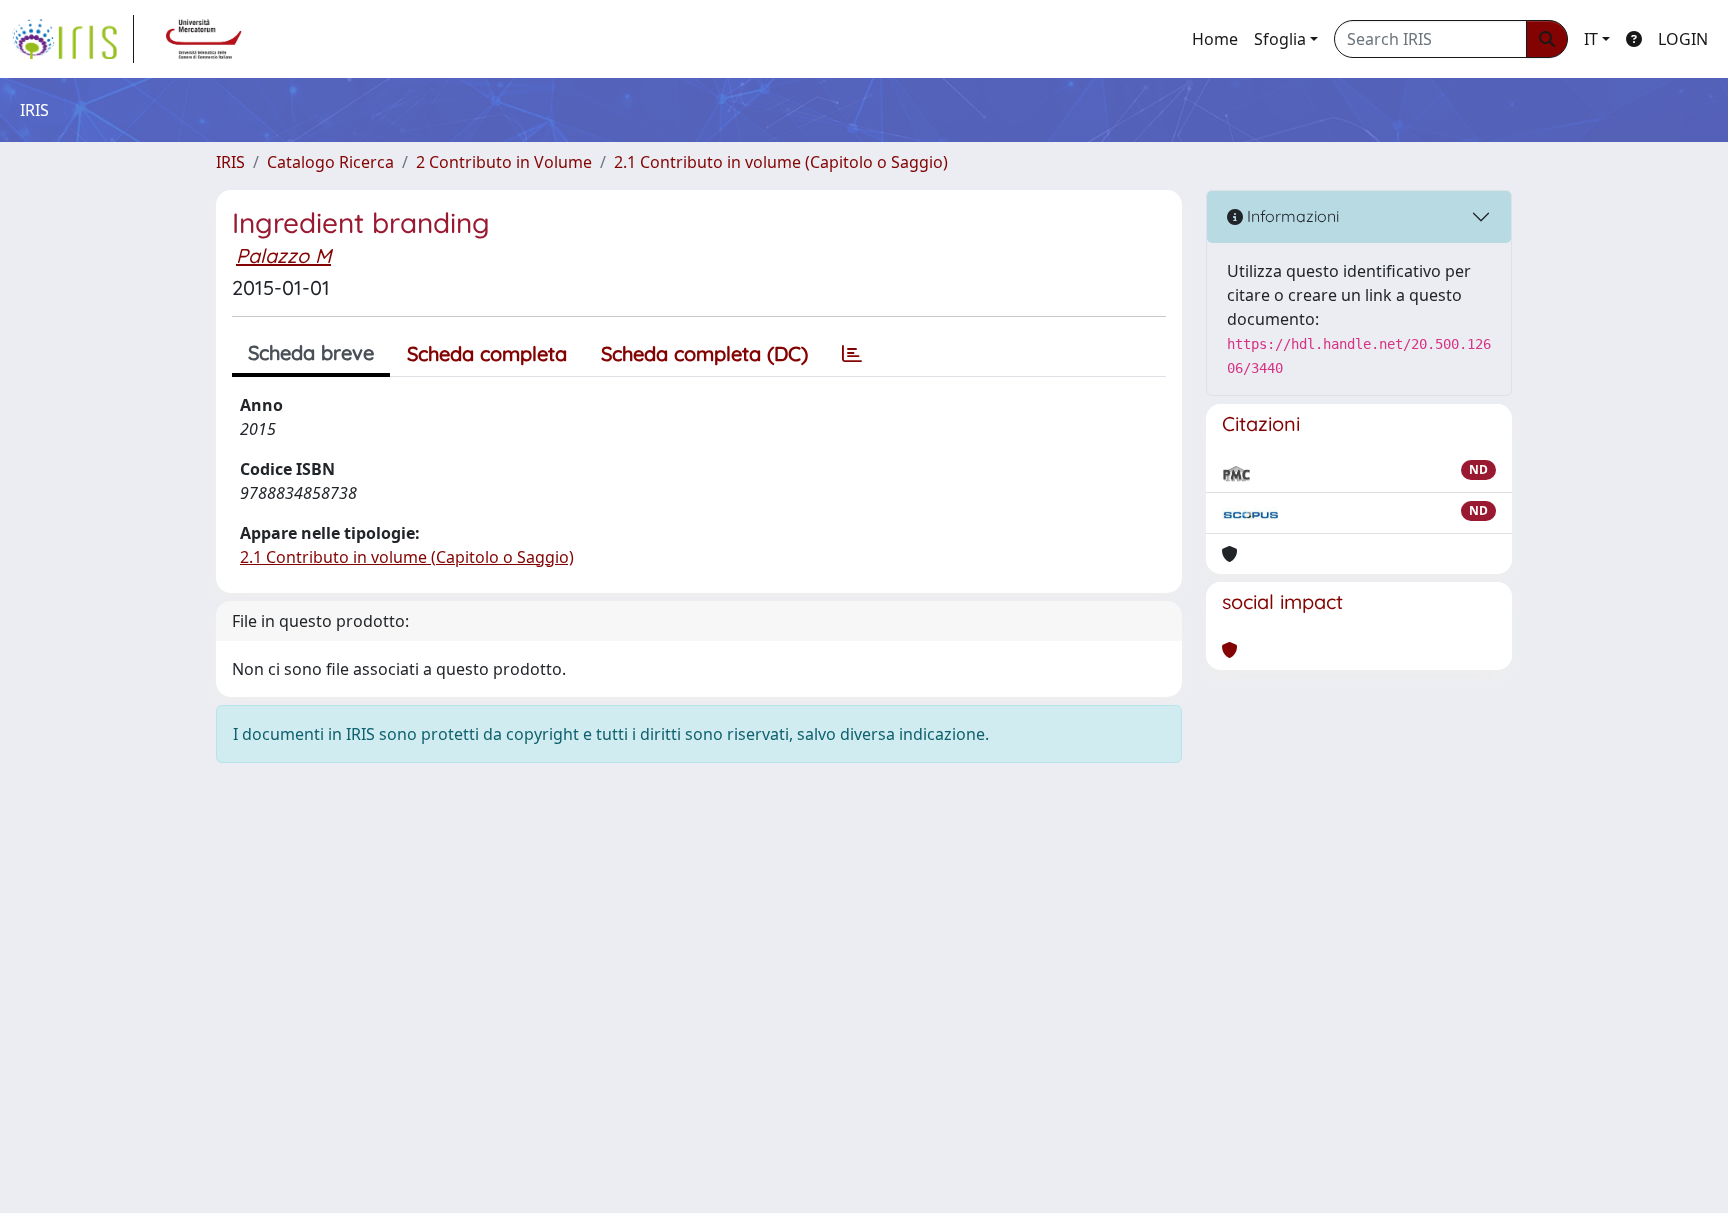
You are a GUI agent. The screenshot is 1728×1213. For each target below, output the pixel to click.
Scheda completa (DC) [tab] (704, 353)
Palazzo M (283, 255)
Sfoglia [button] (1280, 39)
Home (1215, 39)
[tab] (852, 354)
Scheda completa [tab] (487, 353)
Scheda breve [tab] (311, 352)
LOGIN (1683, 39)
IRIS (230, 162)
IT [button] (1591, 39)
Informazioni (1291, 216)
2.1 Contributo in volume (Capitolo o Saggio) (781, 162)
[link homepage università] (204, 39)
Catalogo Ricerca (330, 162)
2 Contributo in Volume (504, 162)
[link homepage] (73, 39)
